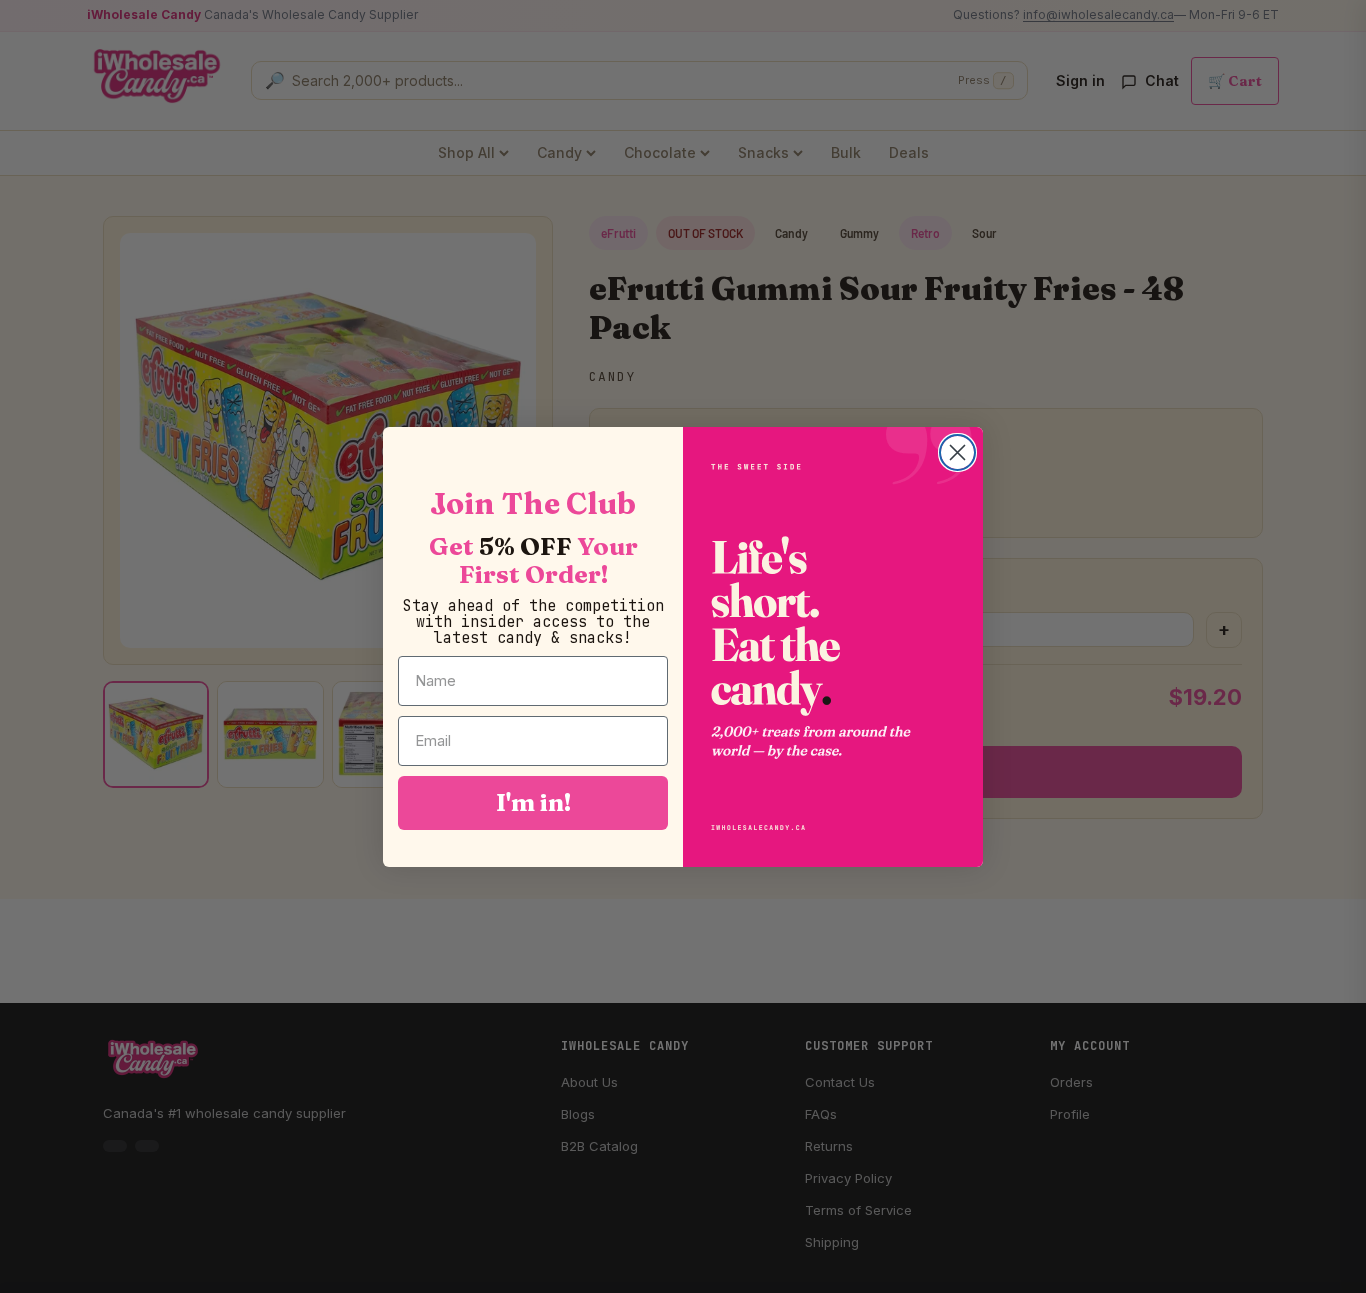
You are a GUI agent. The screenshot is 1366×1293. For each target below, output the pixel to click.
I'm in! (533, 802)
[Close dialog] (957, 452)
